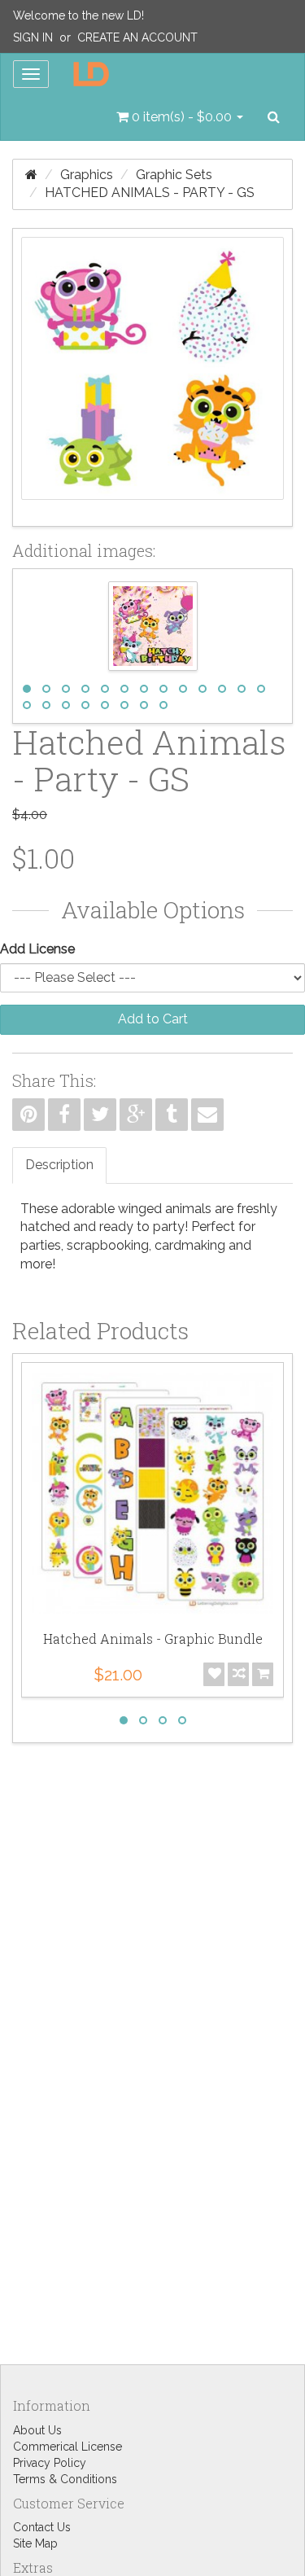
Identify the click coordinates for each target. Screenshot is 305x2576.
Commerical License (68, 2447)
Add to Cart (153, 1019)
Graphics (87, 175)
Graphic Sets (174, 175)
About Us (37, 2430)
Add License (37, 949)
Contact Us (42, 2527)
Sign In (33, 37)
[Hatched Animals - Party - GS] (152, 377)
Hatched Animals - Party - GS (150, 193)
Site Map (35, 2543)
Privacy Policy (50, 2463)
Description (59, 1165)
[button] (180, 117)
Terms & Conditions (65, 2479)
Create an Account (137, 37)
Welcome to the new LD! (78, 15)
